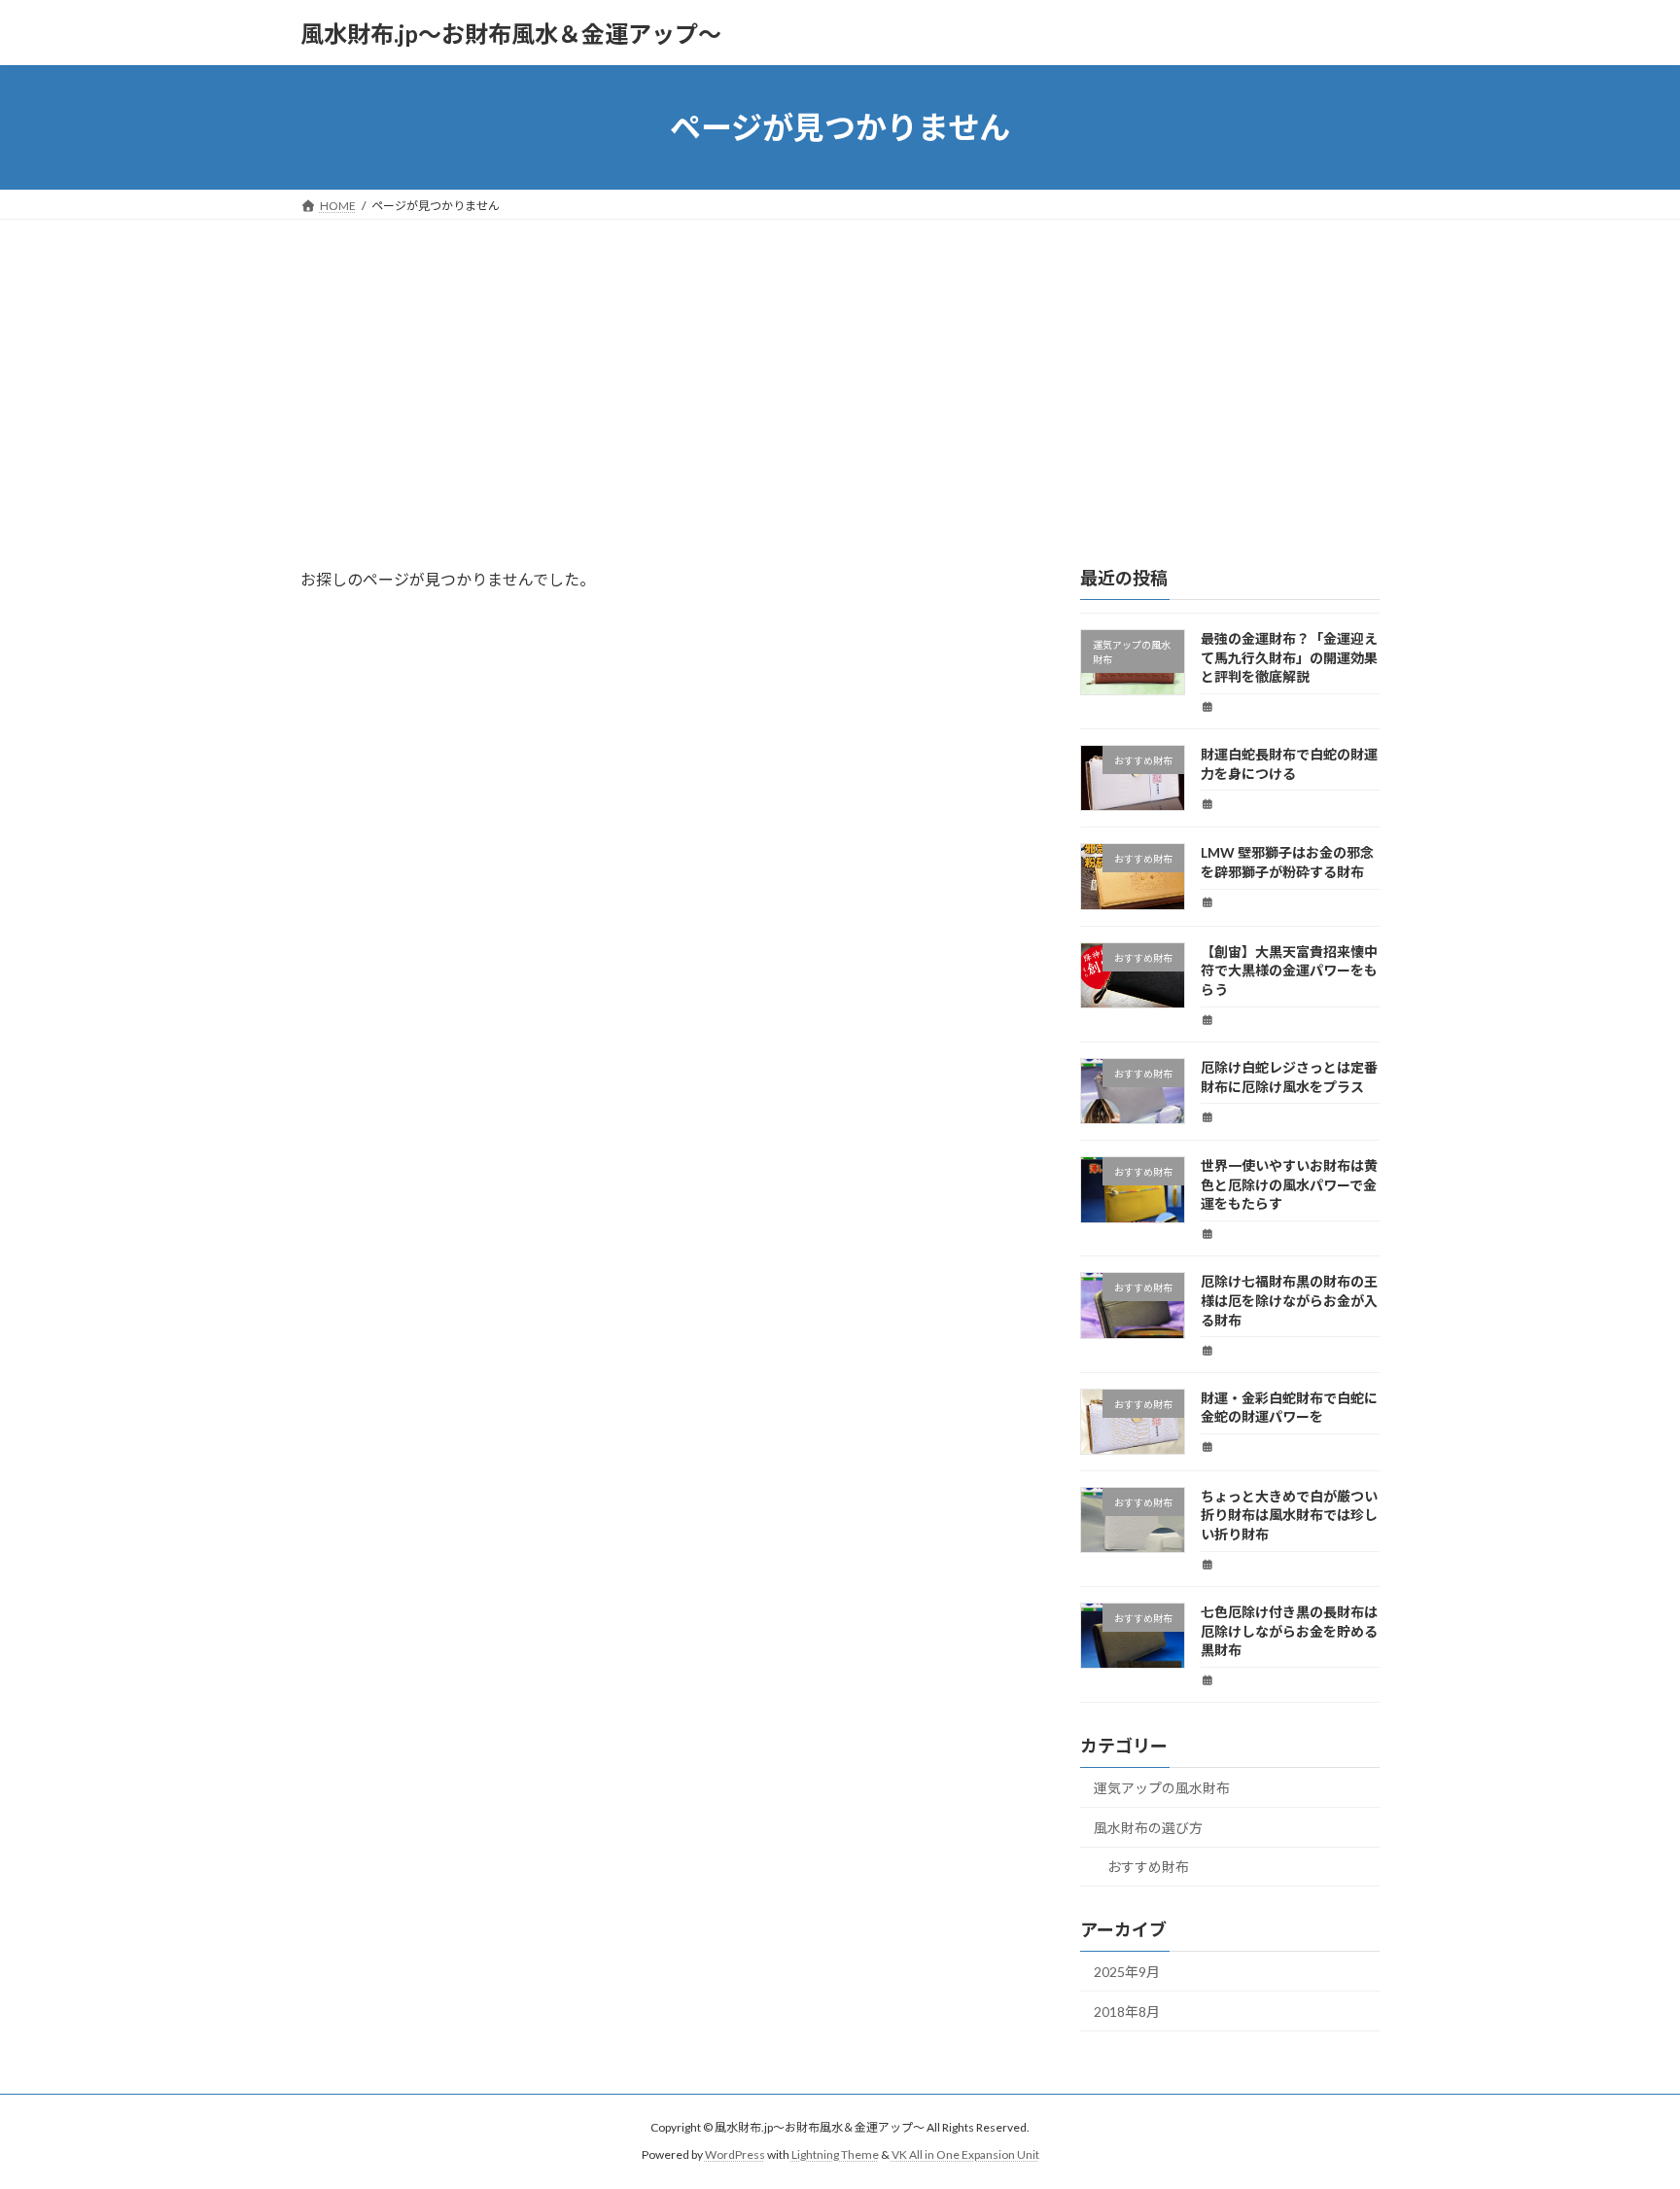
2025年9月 (1127, 1972)
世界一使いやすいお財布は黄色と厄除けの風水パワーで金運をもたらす (1289, 1184)
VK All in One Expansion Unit (965, 2154)
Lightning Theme (835, 2154)
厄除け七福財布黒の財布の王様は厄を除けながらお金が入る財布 (1289, 1301)
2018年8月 (1127, 2012)
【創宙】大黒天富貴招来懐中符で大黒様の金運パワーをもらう (1289, 971)
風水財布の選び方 (1148, 1828)
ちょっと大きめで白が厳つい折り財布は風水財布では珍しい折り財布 (1289, 1515)
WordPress (735, 2154)
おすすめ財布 (1148, 1868)
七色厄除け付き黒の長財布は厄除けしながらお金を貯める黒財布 (1289, 1631)
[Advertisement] (840, 366)
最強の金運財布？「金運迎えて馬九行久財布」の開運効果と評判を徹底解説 (1289, 657)
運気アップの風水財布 (1162, 1788)
